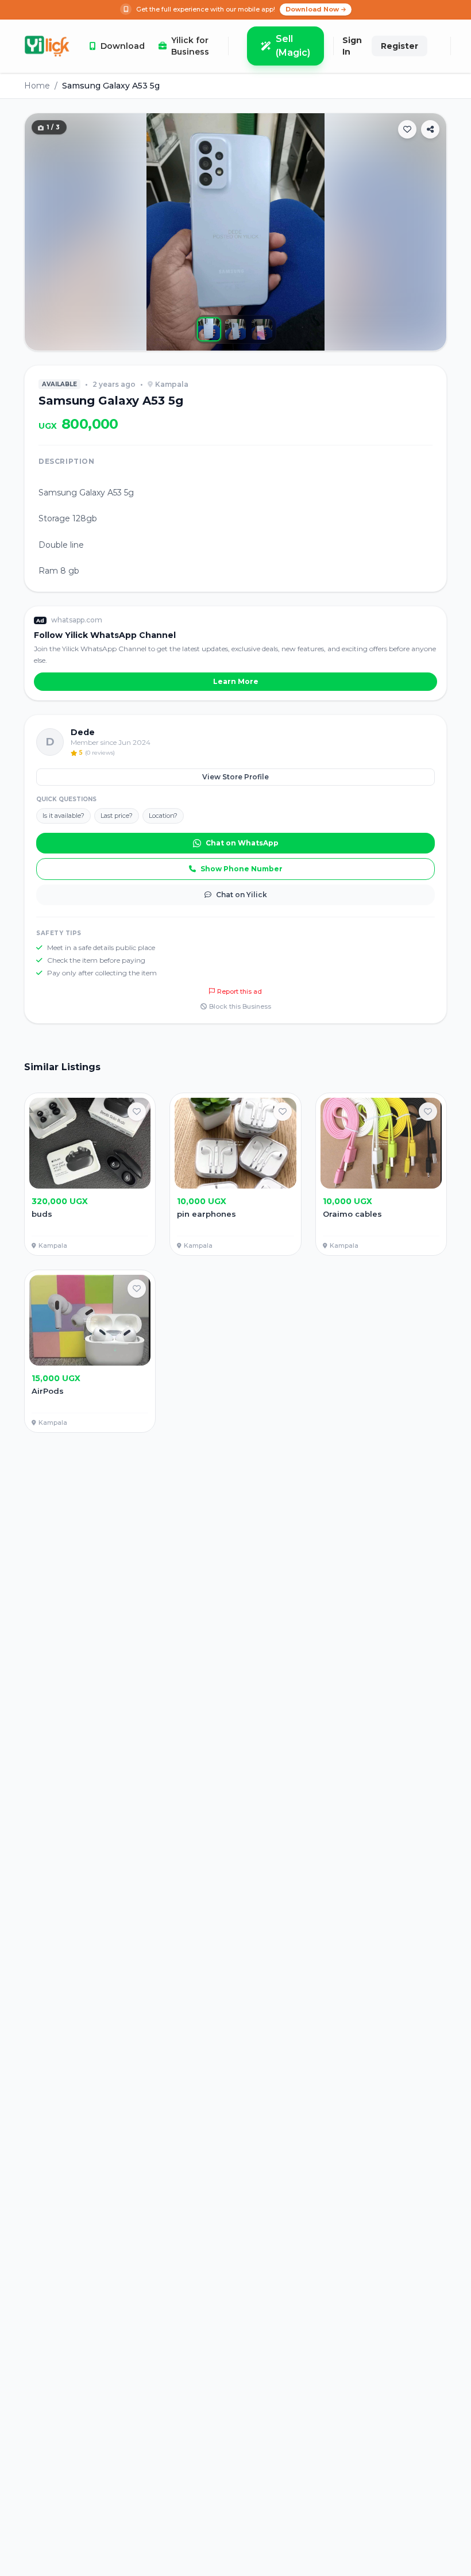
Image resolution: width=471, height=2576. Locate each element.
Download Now (312, 9)
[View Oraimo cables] (381, 1174)
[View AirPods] (90, 1351)
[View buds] (90, 1174)
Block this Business (240, 1006)
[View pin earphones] (235, 1174)
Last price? (117, 816)
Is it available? (63, 816)
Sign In (352, 46)
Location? (163, 816)
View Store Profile (235, 777)
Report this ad (240, 991)
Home (37, 86)
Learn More (236, 681)
